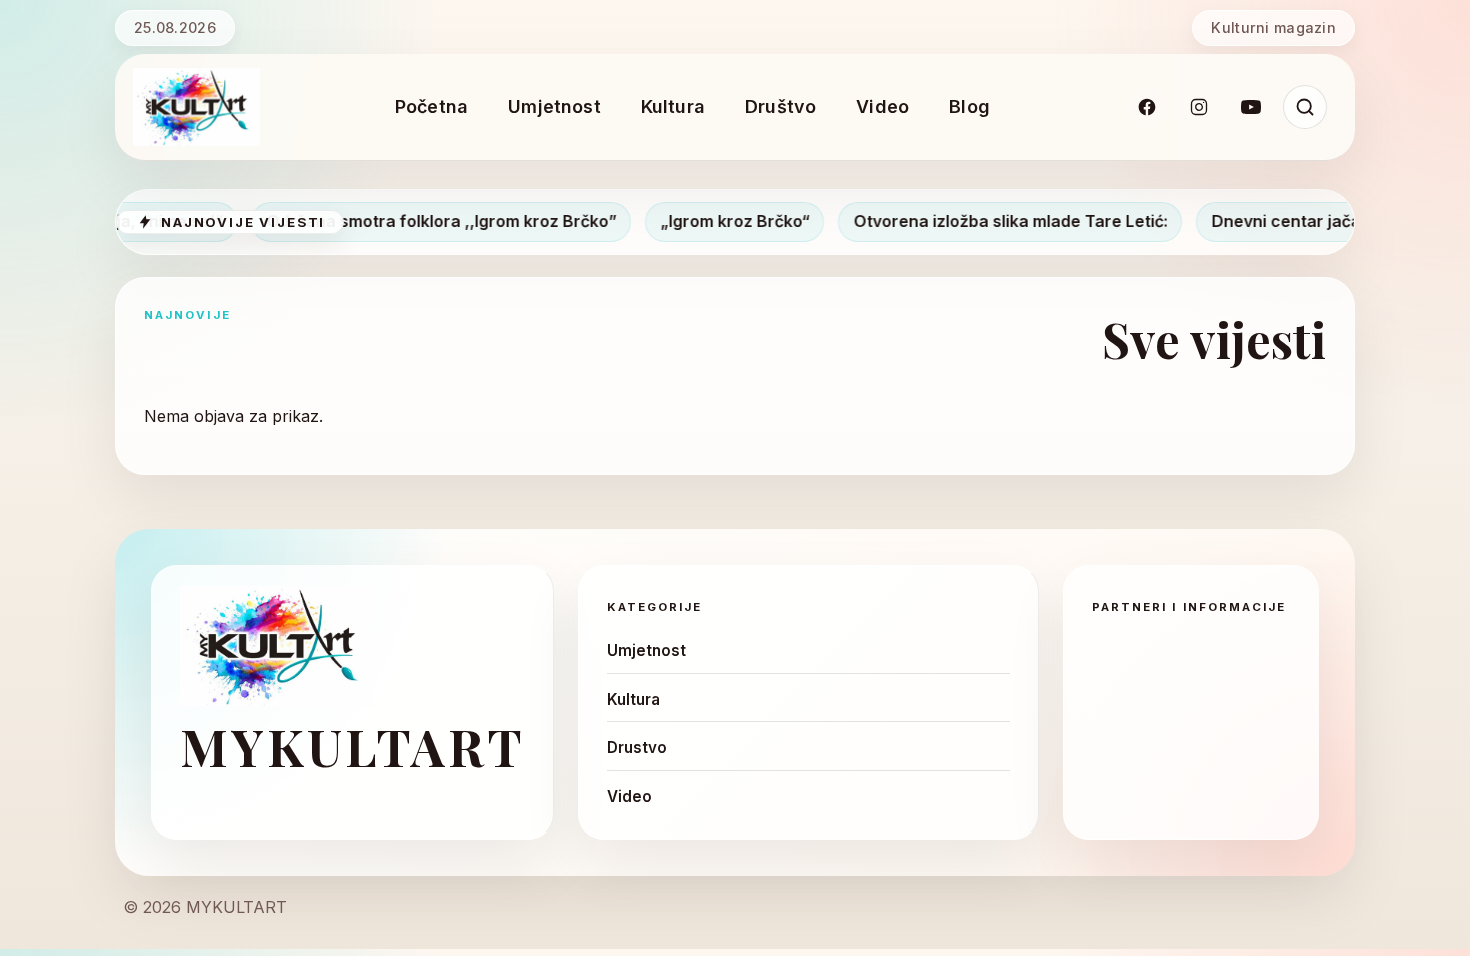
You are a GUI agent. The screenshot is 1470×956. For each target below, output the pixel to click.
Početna (431, 106)
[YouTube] (1251, 107)
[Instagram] (1199, 107)
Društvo (780, 106)
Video (882, 106)
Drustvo (637, 747)
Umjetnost (554, 106)
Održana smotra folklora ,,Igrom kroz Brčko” (413, 221)
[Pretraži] (1305, 107)
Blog (969, 106)
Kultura (673, 106)
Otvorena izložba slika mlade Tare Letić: (982, 221)
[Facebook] (1147, 107)
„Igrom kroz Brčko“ (706, 221)
